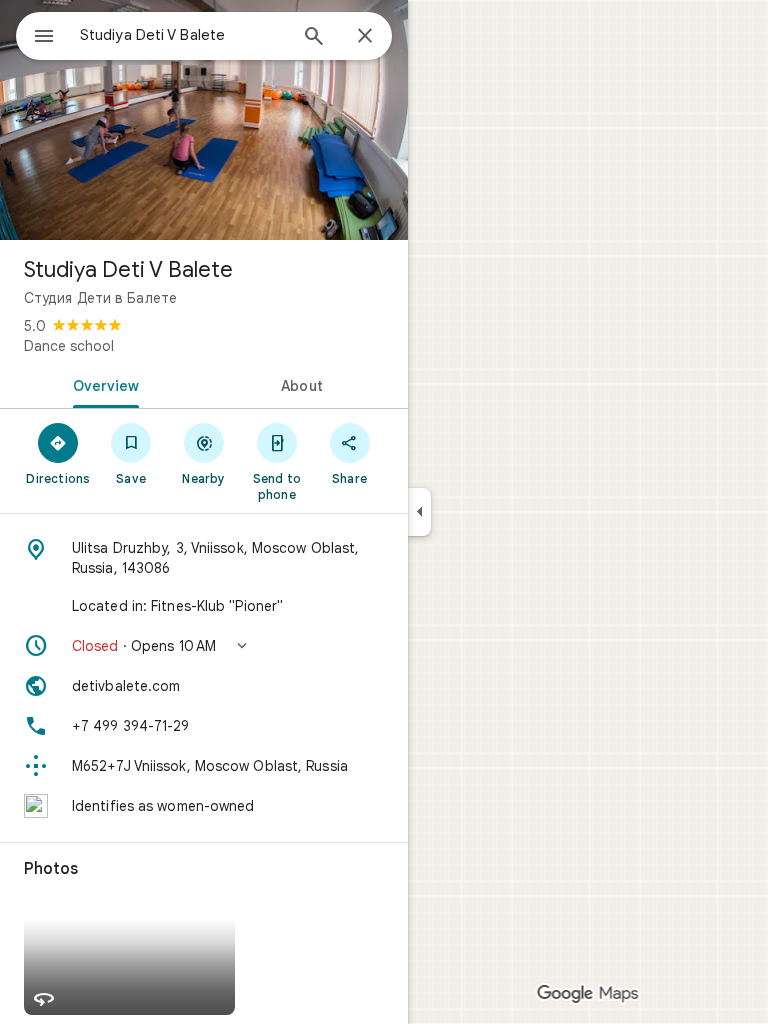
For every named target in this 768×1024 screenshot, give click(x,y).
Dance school (69, 346)
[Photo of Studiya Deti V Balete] (204, 120)
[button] (204, 646)
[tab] (102, 384)
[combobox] (183, 35)
